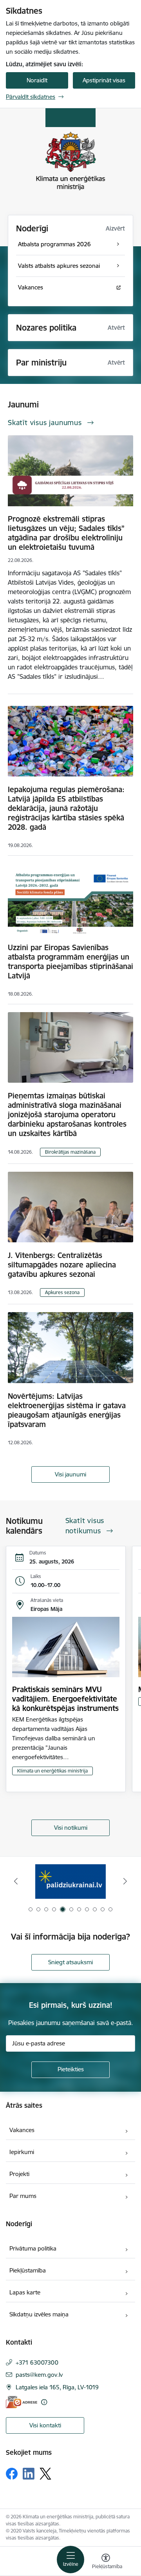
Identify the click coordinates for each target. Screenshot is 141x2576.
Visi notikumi (71, 1828)
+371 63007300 (37, 2362)
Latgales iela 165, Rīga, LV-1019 (57, 2387)
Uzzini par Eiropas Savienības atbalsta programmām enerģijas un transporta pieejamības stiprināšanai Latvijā (70, 962)
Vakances (22, 2130)
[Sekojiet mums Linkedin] (29, 2474)
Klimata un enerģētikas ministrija (52, 1771)
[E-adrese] (22, 2402)
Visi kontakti (45, 2425)
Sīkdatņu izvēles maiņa (39, 2314)
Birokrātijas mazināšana (70, 1152)
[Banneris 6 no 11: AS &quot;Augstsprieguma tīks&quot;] (70, 1881)
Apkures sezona (62, 1292)
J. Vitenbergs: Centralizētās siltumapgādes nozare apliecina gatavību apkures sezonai (62, 1265)
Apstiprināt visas (104, 80)
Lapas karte (25, 2292)
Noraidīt (37, 80)
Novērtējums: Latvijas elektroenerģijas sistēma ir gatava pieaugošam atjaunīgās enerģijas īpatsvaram (67, 1410)
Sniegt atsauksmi (70, 1962)
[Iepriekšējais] (16, 1881)
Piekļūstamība (28, 2270)
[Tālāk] (125, 1881)
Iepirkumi (22, 2152)
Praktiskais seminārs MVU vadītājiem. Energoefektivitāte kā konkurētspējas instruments (65, 1699)
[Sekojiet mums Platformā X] (45, 2474)
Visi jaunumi (70, 1474)
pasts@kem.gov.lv (39, 2375)
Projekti (19, 2174)
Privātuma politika (33, 2248)
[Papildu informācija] (44, 2402)
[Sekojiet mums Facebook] (12, 2474)
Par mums (23, 2196)
